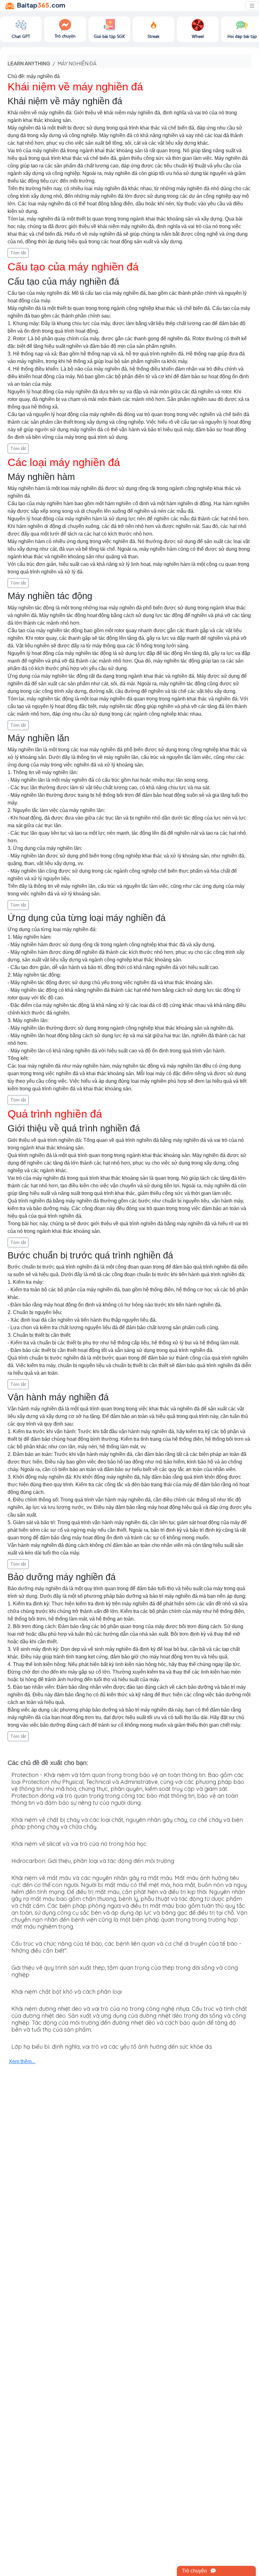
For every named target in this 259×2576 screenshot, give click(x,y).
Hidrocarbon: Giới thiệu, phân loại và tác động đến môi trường (93, 1861)
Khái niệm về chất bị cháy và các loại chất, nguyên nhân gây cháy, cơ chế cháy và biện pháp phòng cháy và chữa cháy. (127, 1823)
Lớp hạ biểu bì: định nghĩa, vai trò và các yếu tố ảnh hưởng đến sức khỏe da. (112, 2047)
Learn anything (29, 63)
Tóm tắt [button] (18, 253)
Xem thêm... (22, 2061)
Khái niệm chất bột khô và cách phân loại (66, 1992)
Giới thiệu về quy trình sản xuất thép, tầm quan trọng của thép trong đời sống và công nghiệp (125, 1971)
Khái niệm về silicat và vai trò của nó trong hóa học (79, 1844)
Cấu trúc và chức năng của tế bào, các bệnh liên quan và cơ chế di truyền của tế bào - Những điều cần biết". (126, 1947)
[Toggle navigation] (252, 6)
